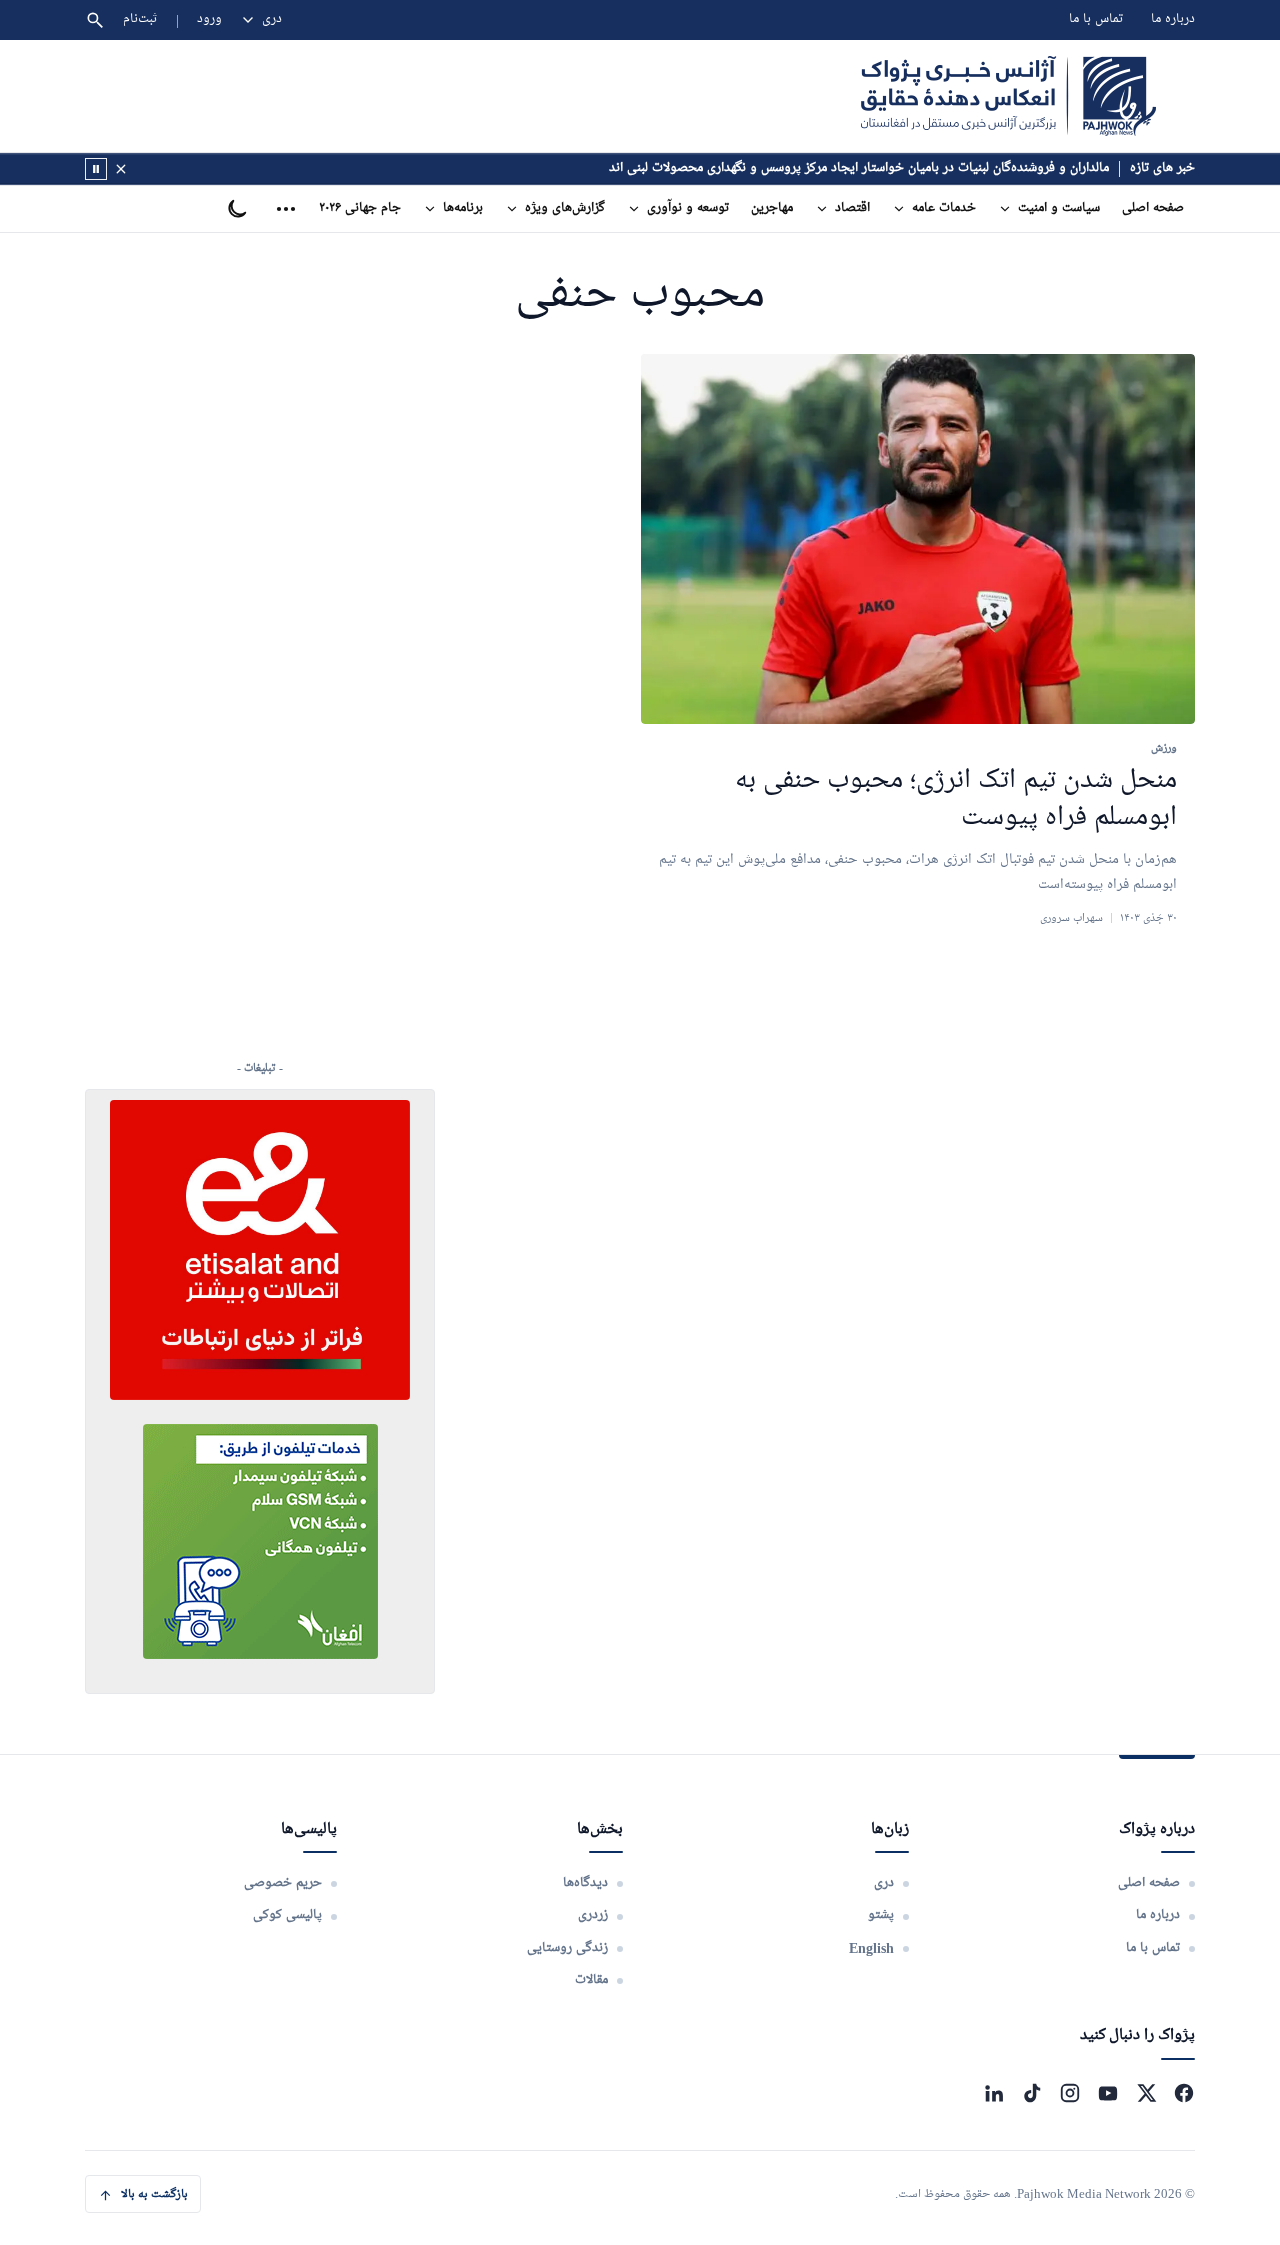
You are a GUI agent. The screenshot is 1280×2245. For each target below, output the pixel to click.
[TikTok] (1032, 2093)
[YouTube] (1108, 2093)
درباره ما (1173, 19)
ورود (209, 19)
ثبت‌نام (140, 19)
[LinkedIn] (994, 2093)
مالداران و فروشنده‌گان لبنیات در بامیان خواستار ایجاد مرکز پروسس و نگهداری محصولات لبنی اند (859, 168)
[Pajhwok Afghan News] (1008, 96)
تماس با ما (1096, 19)
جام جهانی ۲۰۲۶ (360, 208)
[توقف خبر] (96, 169)
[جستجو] (95, 20)
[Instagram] (1070, 2093)
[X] (1146, 2093)
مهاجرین (772, 208)
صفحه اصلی (1153, 208)
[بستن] (121, 169)
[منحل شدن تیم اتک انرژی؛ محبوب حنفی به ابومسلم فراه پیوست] (918, 539)
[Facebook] (1184, 2093)
